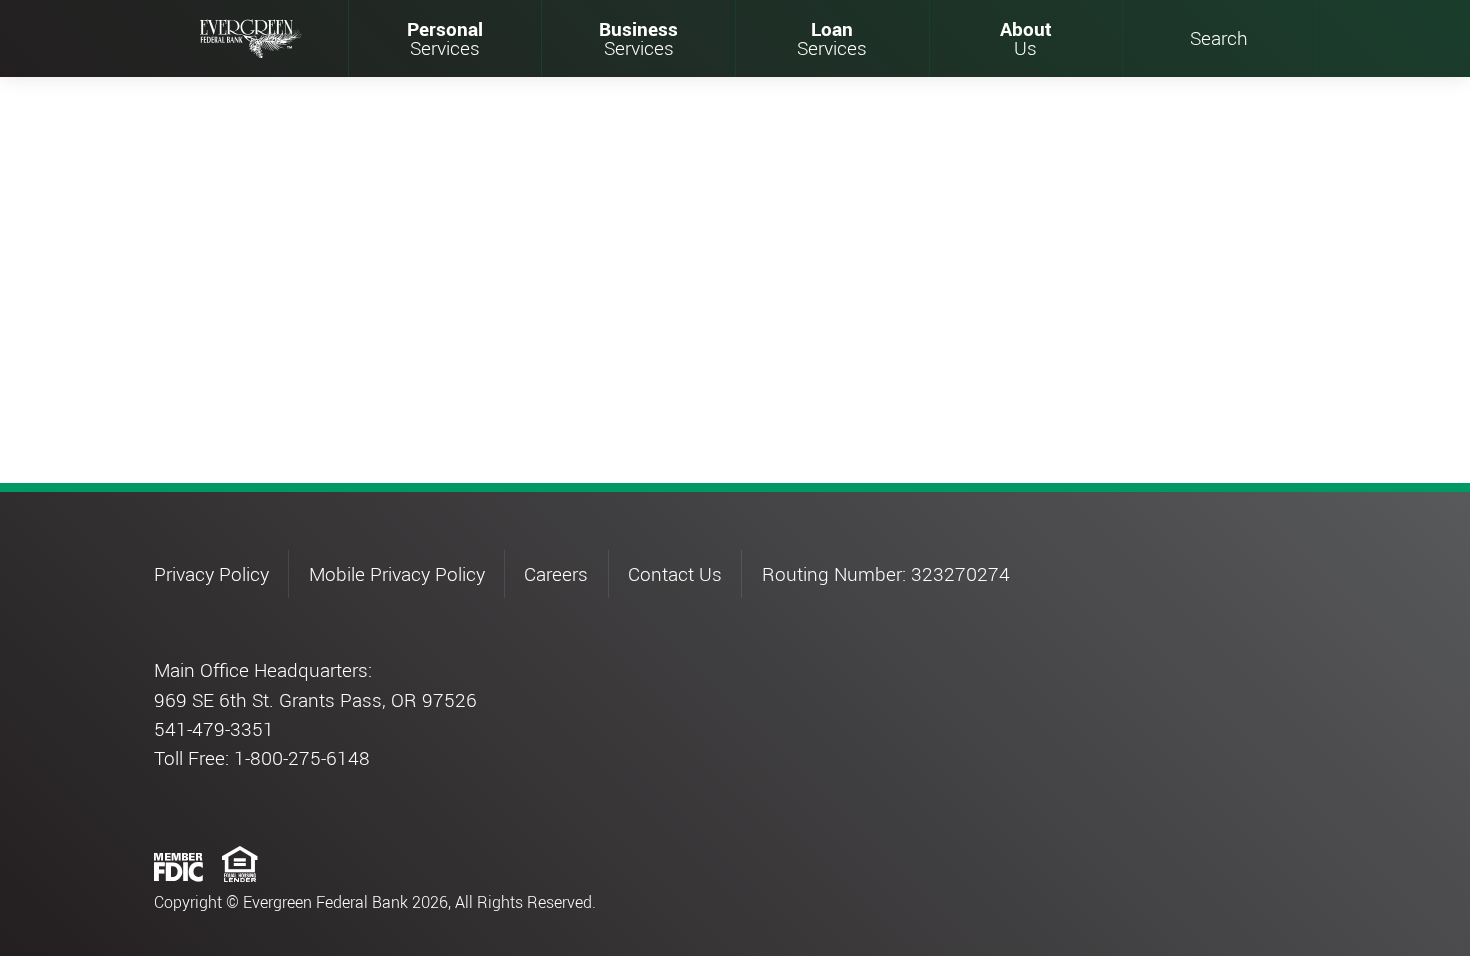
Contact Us (675, 574)
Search (1219, 38)
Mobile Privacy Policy (397, 574)
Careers (556, 574)
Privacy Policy (211, 574)
